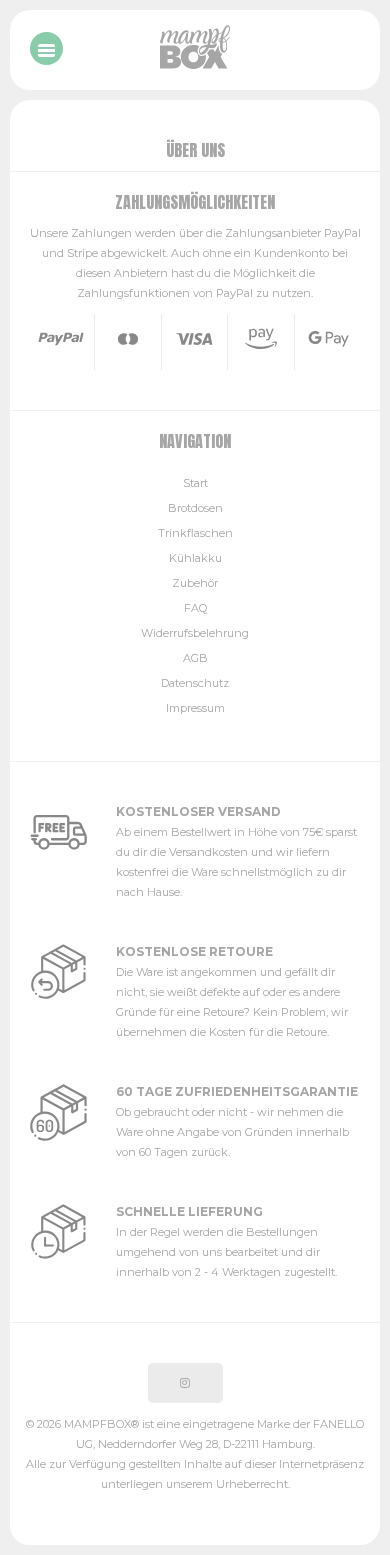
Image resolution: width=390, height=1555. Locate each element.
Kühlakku (195, 558)
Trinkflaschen (195, 533)
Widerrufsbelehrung (195, 633)
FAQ (195, 608)
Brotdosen (195, 508)
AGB (195, 658)
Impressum (195, 708)
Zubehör (195, 583)
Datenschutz (195, 683)
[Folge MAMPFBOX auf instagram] (185, 1383)
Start (195, 483)
